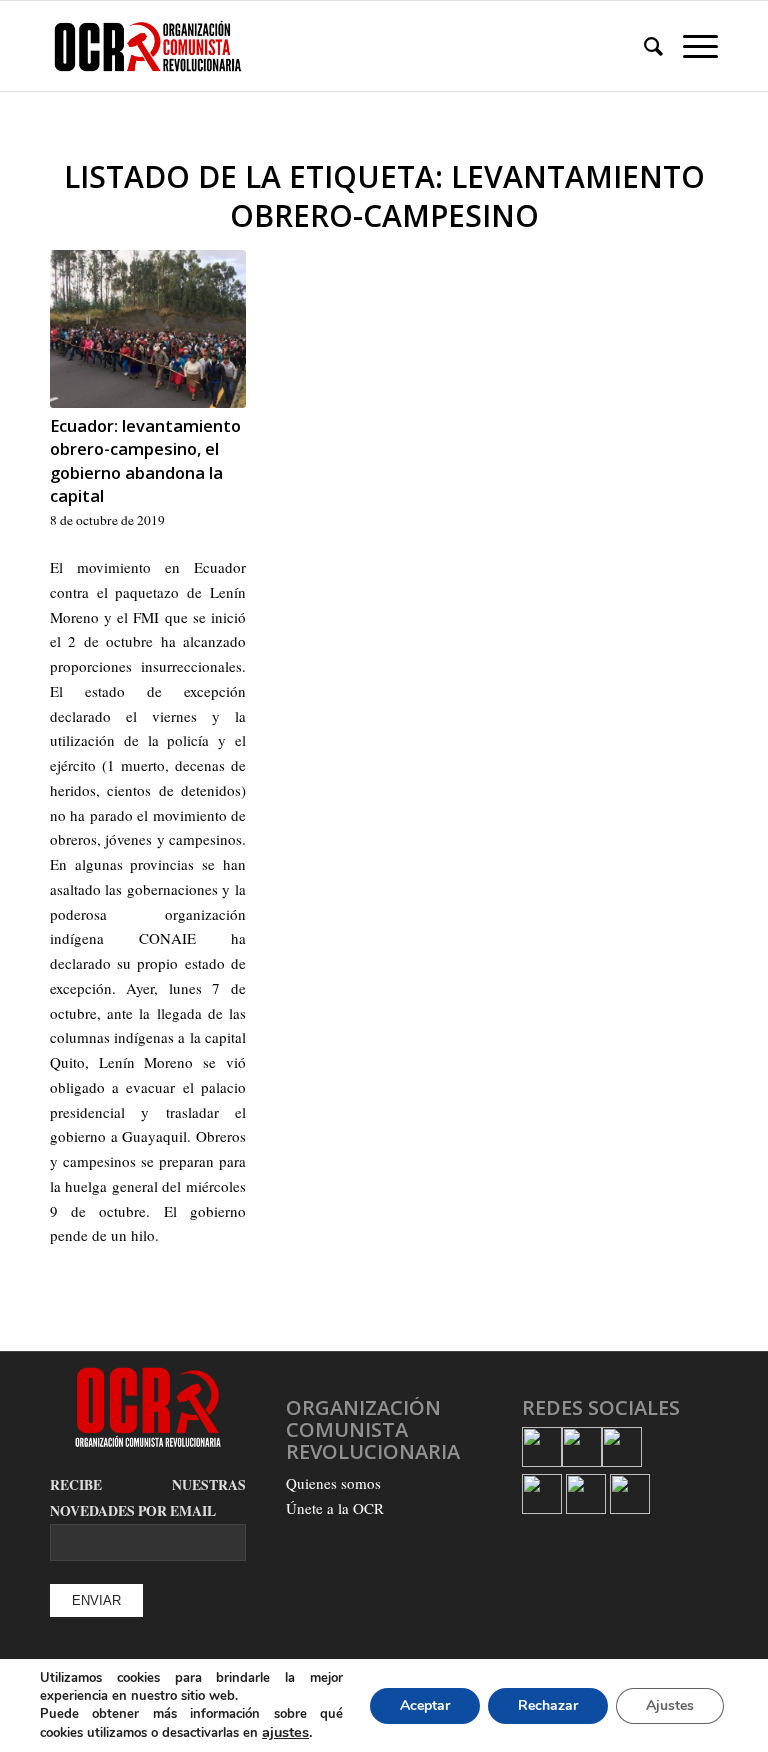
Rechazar (548, 1705)
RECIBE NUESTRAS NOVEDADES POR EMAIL (148, 1498)
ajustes (285, 1732)
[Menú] (690, 46)
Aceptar (425, 1705)
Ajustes (670, 1705)
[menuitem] (643, 46)
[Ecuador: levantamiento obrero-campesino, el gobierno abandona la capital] (148, 329)
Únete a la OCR (335, 1508)
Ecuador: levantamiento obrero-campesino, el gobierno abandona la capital (145, 460)
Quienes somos (333, 1483)
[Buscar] (643, 46)
